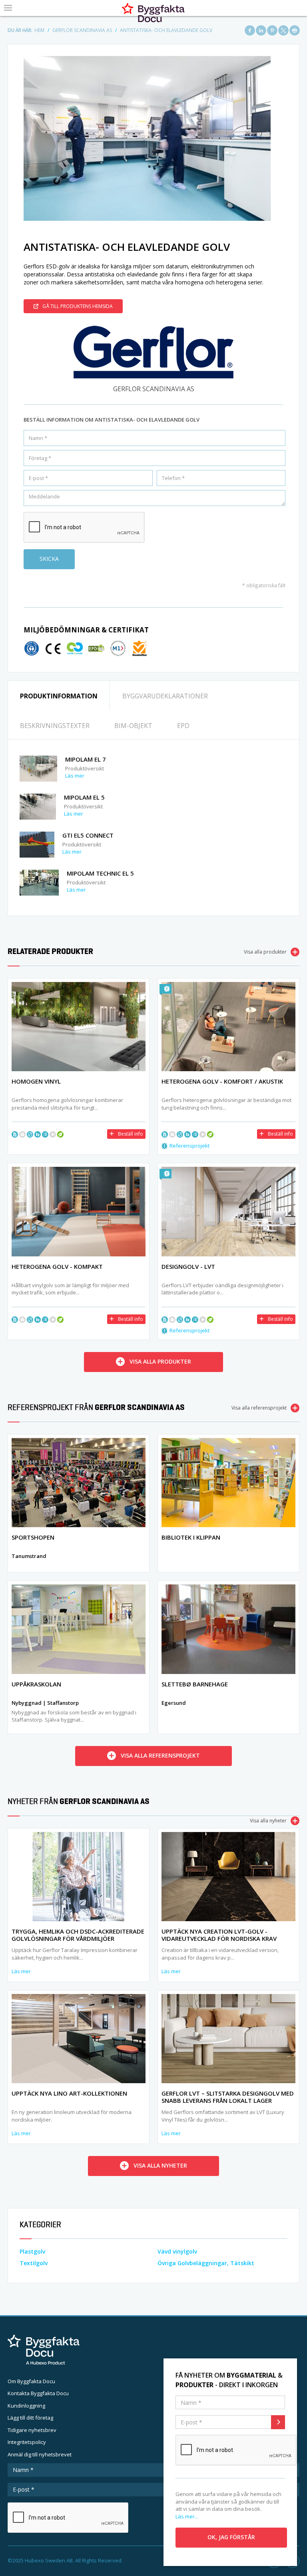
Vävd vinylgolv (177, 2251)
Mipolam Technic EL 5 (100, 873)
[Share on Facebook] (250, 30)
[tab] (59, 695)
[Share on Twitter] (283, 30)
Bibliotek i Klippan (191, 1537)
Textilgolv (34, 2263)
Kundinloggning (26, 2406)
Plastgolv (32, 2251)
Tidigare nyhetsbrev (32, 2430)
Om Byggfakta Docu (31, 2381)
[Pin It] (272, 30)
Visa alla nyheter (268, 1821)
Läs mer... (187, 2516)
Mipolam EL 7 (86, 759)
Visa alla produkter (265, 952)
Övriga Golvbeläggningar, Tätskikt (206, 2263)
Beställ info (131, 1134)
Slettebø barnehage (195, 1684)
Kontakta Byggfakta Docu (38, 2393)
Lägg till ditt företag (30, 2418)
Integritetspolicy (27, 2442)
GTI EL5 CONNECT (88, 835)
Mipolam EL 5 (84, 797)
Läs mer (75, 776)
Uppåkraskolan (36, 1684)
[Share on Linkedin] (261, 30)
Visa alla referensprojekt (259, 1408)
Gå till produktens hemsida (78, 306)
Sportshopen (33, 1537)
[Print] (295, 30)
